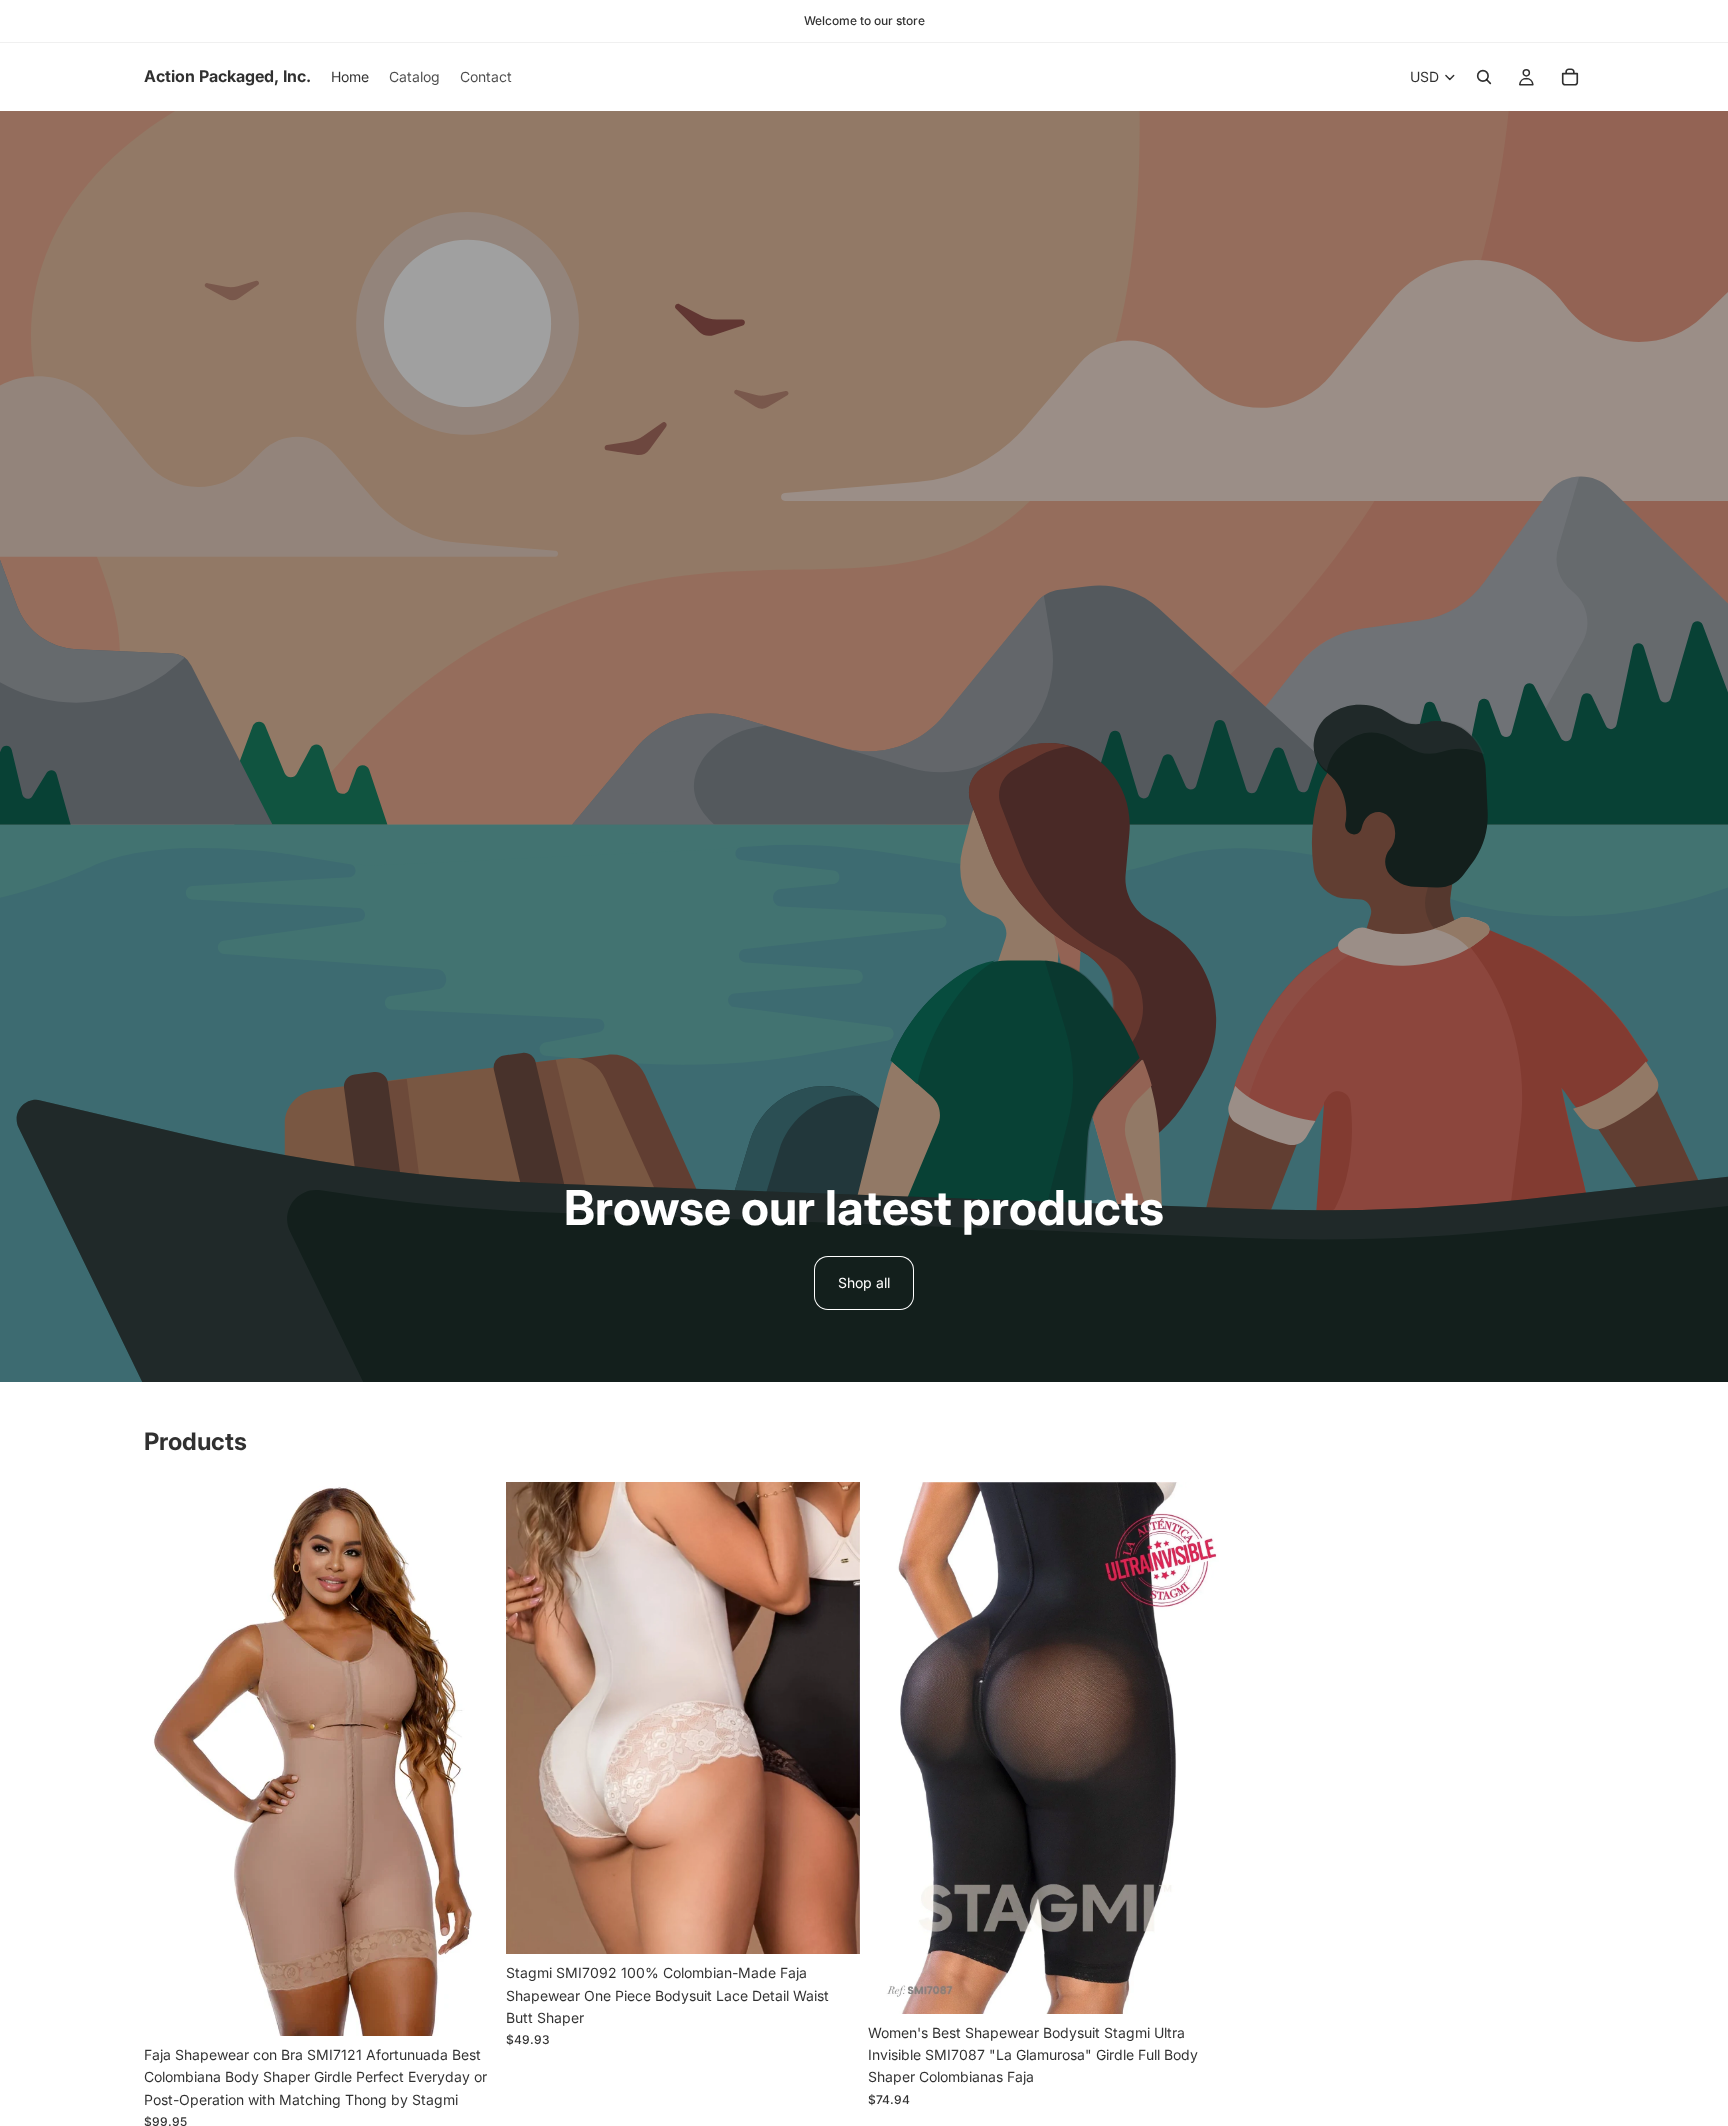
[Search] (1484, 77)
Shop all (864, 1282)
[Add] (1191, 1983)
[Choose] (467, 2005)
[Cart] (1570, 77)
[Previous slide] (174, 1759)
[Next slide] (468, 1759)
